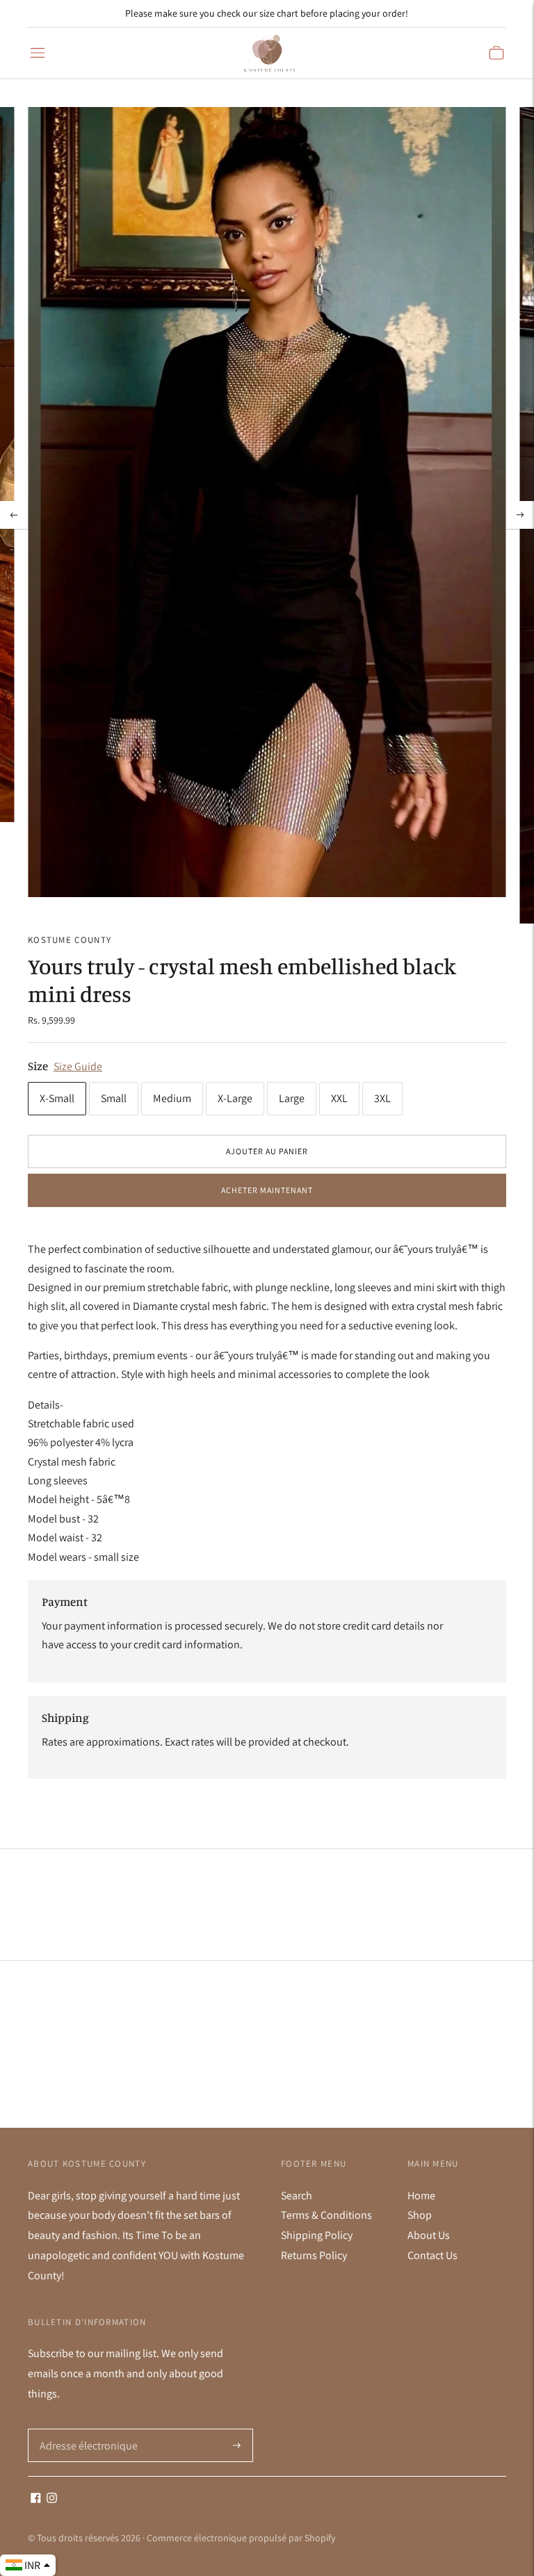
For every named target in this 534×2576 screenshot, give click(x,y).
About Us (429, 2235)
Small (114, 1098)
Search (297, 2196)
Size (38, 1066)
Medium (172, 1098)
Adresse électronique (86, 2429)
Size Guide (78, 1066)
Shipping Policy (317, 2235)
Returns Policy (314, 2255)
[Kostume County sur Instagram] (52, 2499)
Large (292, 1098)
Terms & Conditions (326, 2215)
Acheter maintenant (267, 1190)
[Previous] (14, 515)
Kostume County (70, 940)
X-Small (57, 1098)
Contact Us (432, 2255)
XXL (339, 1098)
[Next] (520, 515)
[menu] (38, 53)
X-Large (235, 1098)
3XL (382, 1098)
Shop (420, 2215)
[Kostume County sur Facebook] (36, 2499)
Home (421, 2196)
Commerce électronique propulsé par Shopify (241, 2538)
